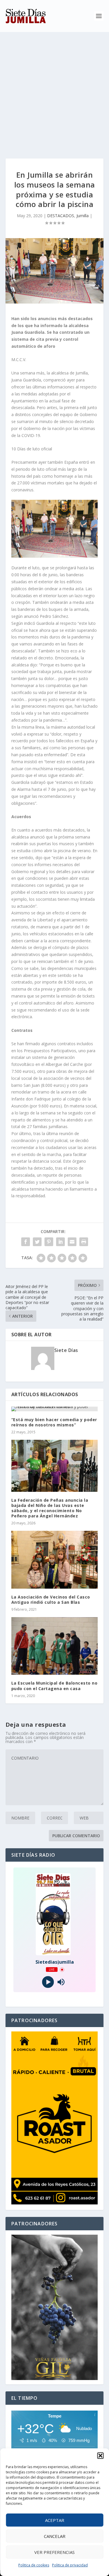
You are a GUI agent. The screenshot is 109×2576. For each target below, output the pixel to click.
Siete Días (66, 1350)
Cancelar (55, 2536)
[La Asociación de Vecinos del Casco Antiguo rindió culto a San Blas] (55, 1560)
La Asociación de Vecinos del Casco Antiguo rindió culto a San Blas (51, 1600)
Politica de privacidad (70, 2565)
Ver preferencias (54, 2552)
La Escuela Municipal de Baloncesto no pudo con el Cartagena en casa (54, 1686)
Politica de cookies (34, 2565)
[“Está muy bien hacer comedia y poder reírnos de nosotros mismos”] (55, 1409)
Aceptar (55, 2520)
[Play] (48, 1982)
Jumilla (83, 216)
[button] (100, 2456)
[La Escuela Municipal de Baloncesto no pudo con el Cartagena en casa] (55, 1646)
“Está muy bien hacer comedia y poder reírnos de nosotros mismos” (54, 1422)
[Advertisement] (54, 89)
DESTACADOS (61, 216)
